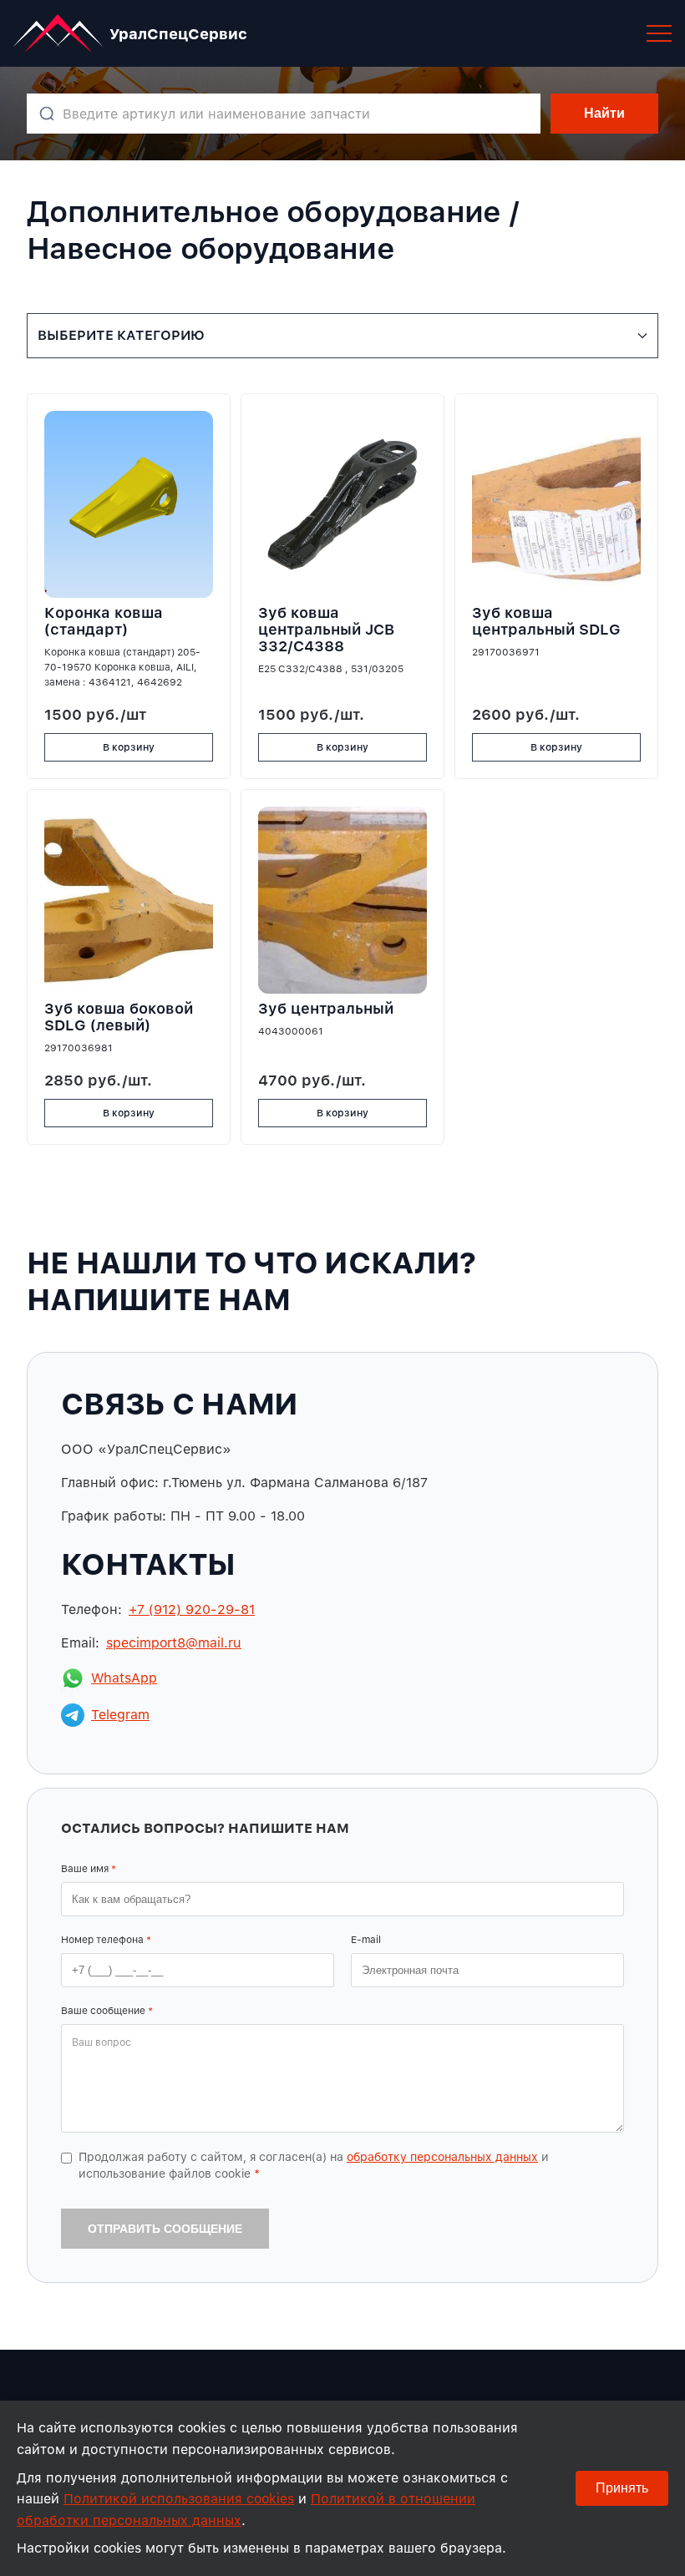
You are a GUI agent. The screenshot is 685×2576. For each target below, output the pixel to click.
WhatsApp (124, 1678)
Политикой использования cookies (179, 2499)
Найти (604, 113)
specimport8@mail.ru (174, 1643)
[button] (659, 33)
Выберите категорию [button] (121, 335)
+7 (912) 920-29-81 (192, 1609)
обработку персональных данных (442, 2157)
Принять (622, 2488)
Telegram (120, 1715)
